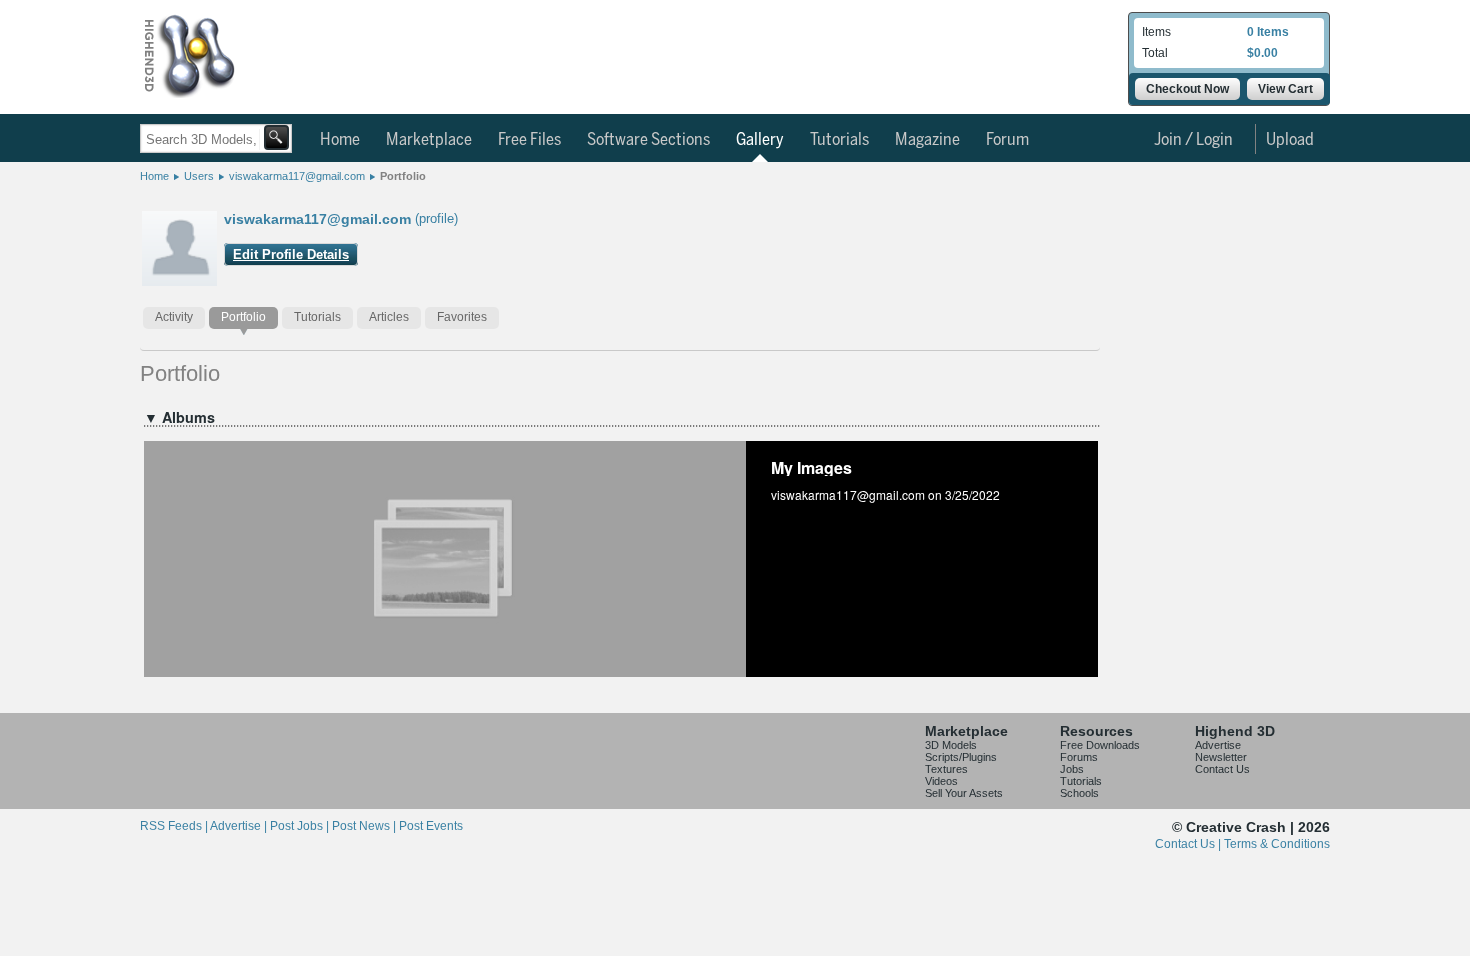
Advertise (1218, 745)
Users (199, 176)
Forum (1007, 140)
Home (340, 140)
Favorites (462, 317)
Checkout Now (1187, 89)
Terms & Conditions (1277, 844)
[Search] (276, 137)
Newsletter (1221, 757)
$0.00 (1262, 53)
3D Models (951, 745)
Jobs (1072, 769)
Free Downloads (1100, 745)
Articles (389, 317)
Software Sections (648, 140)
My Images (811, 467)
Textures (946, 769)
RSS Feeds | (175, 826)
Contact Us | (1189, 844)
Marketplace (429, 140)
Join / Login (1193, 140)
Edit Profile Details (291, 254)
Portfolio (403, 176)
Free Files (529, 140)
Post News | (365, 826)
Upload (1290, 140)
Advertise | (240, 826)
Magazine (927, 140)
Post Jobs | (301, 826)
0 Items (1268, 32)
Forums (1079, 757)
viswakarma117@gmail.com (297, 176)
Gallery (760, 140)
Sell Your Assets (964, 793)
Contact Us (1222, 769)
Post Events (431, 826)
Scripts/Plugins (961, 757)
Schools (1079, 793)
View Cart (1285, 89)
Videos (941, 781)
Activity (174, 317)
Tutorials (839, 140)
